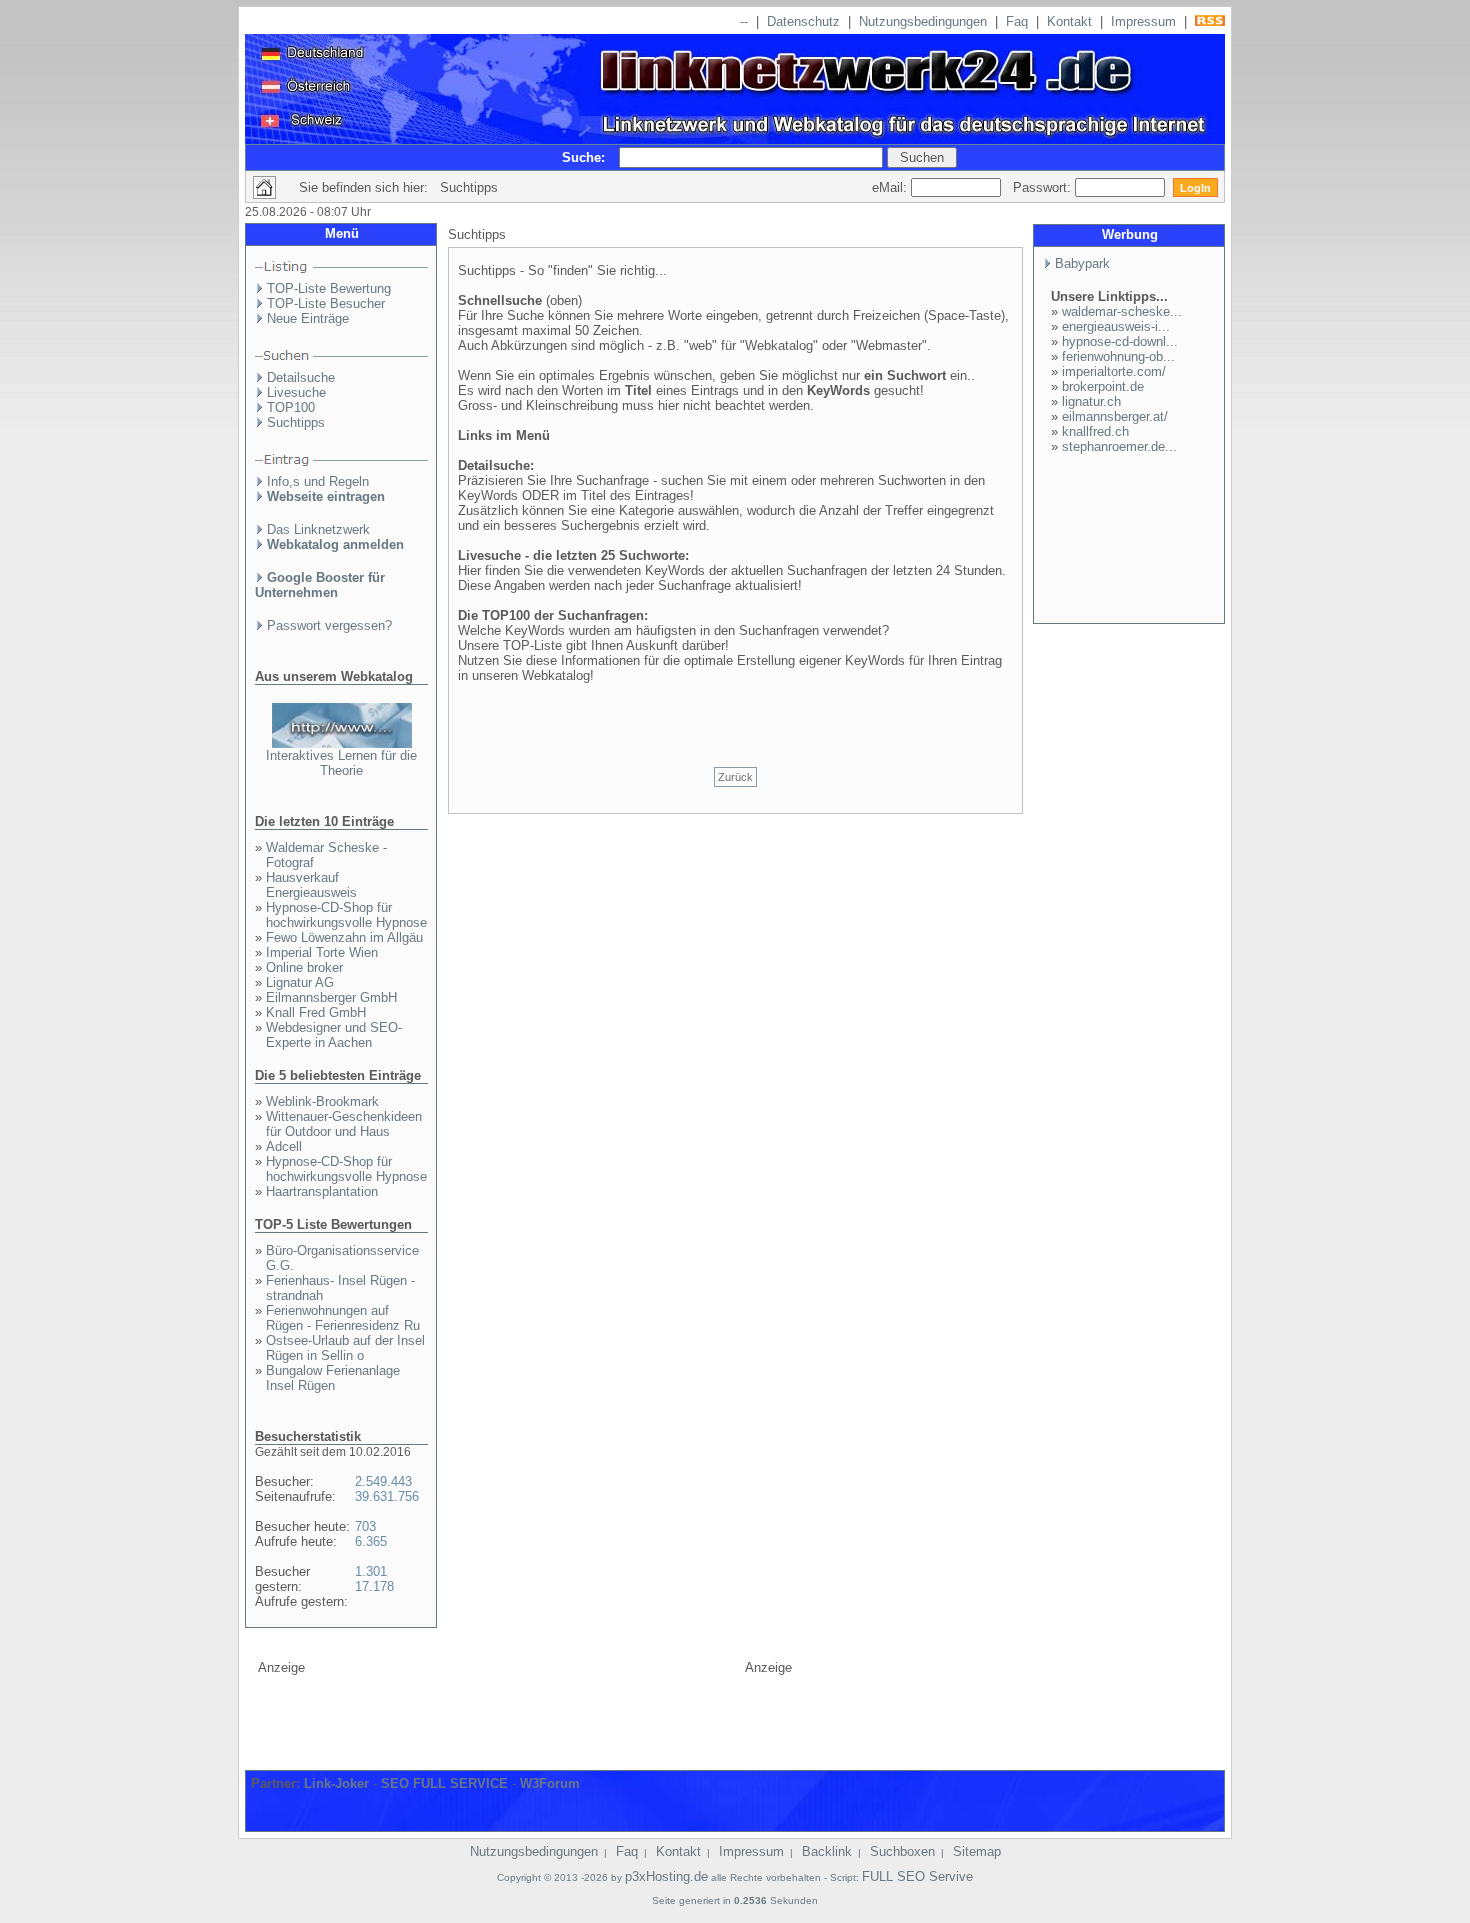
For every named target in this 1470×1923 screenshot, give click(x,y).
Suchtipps (296, 422)
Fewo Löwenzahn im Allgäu (344, 937)
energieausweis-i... (1116, 326)
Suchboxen (902, 1851)
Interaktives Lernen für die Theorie (341, 763)
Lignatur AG (300, 982)
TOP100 (291, 407)
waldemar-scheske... (1122, 311)
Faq (1017, 21)
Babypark (1082, 263)
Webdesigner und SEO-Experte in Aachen (334, 1035)
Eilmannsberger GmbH (331, 997)
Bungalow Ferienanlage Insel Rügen (333, 1378)
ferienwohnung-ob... (1118, 356)
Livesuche (296, 392)
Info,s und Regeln (318, 481)
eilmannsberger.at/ (1115, 416)
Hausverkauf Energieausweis (311, 885)
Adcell (284, 1146)
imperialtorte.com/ (1114, 371)
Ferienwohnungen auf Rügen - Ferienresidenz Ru (343, 1318)
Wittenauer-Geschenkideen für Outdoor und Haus (344, 1124)
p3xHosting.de (666, 1876)
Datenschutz (803, 21)
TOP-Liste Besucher (326, 303)
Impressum (1143, 21)
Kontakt (1069, 21)
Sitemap (977, 1851)
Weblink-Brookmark (322, 1101)
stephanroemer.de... (1119, 446)
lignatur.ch (1091, 401)
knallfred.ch (1095, 431)
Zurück (735, 777)
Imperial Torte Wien (322, 952)
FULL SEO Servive (917, 1876)
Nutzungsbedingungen (923, 21)
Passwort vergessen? (329, 625)
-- (744, 21)
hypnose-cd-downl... (1120, 341)
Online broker (304, 967)
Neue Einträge (308, 318)
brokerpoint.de (1103, 386)
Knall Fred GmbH (316, 1012)
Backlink (827, 1851)
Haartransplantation (322, 1191)
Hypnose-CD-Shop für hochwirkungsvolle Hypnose (346, 915)
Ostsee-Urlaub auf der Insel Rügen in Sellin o (345, 1348)
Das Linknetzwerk (318, 529)
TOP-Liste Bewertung (329, 288)
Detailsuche (301, 377)
